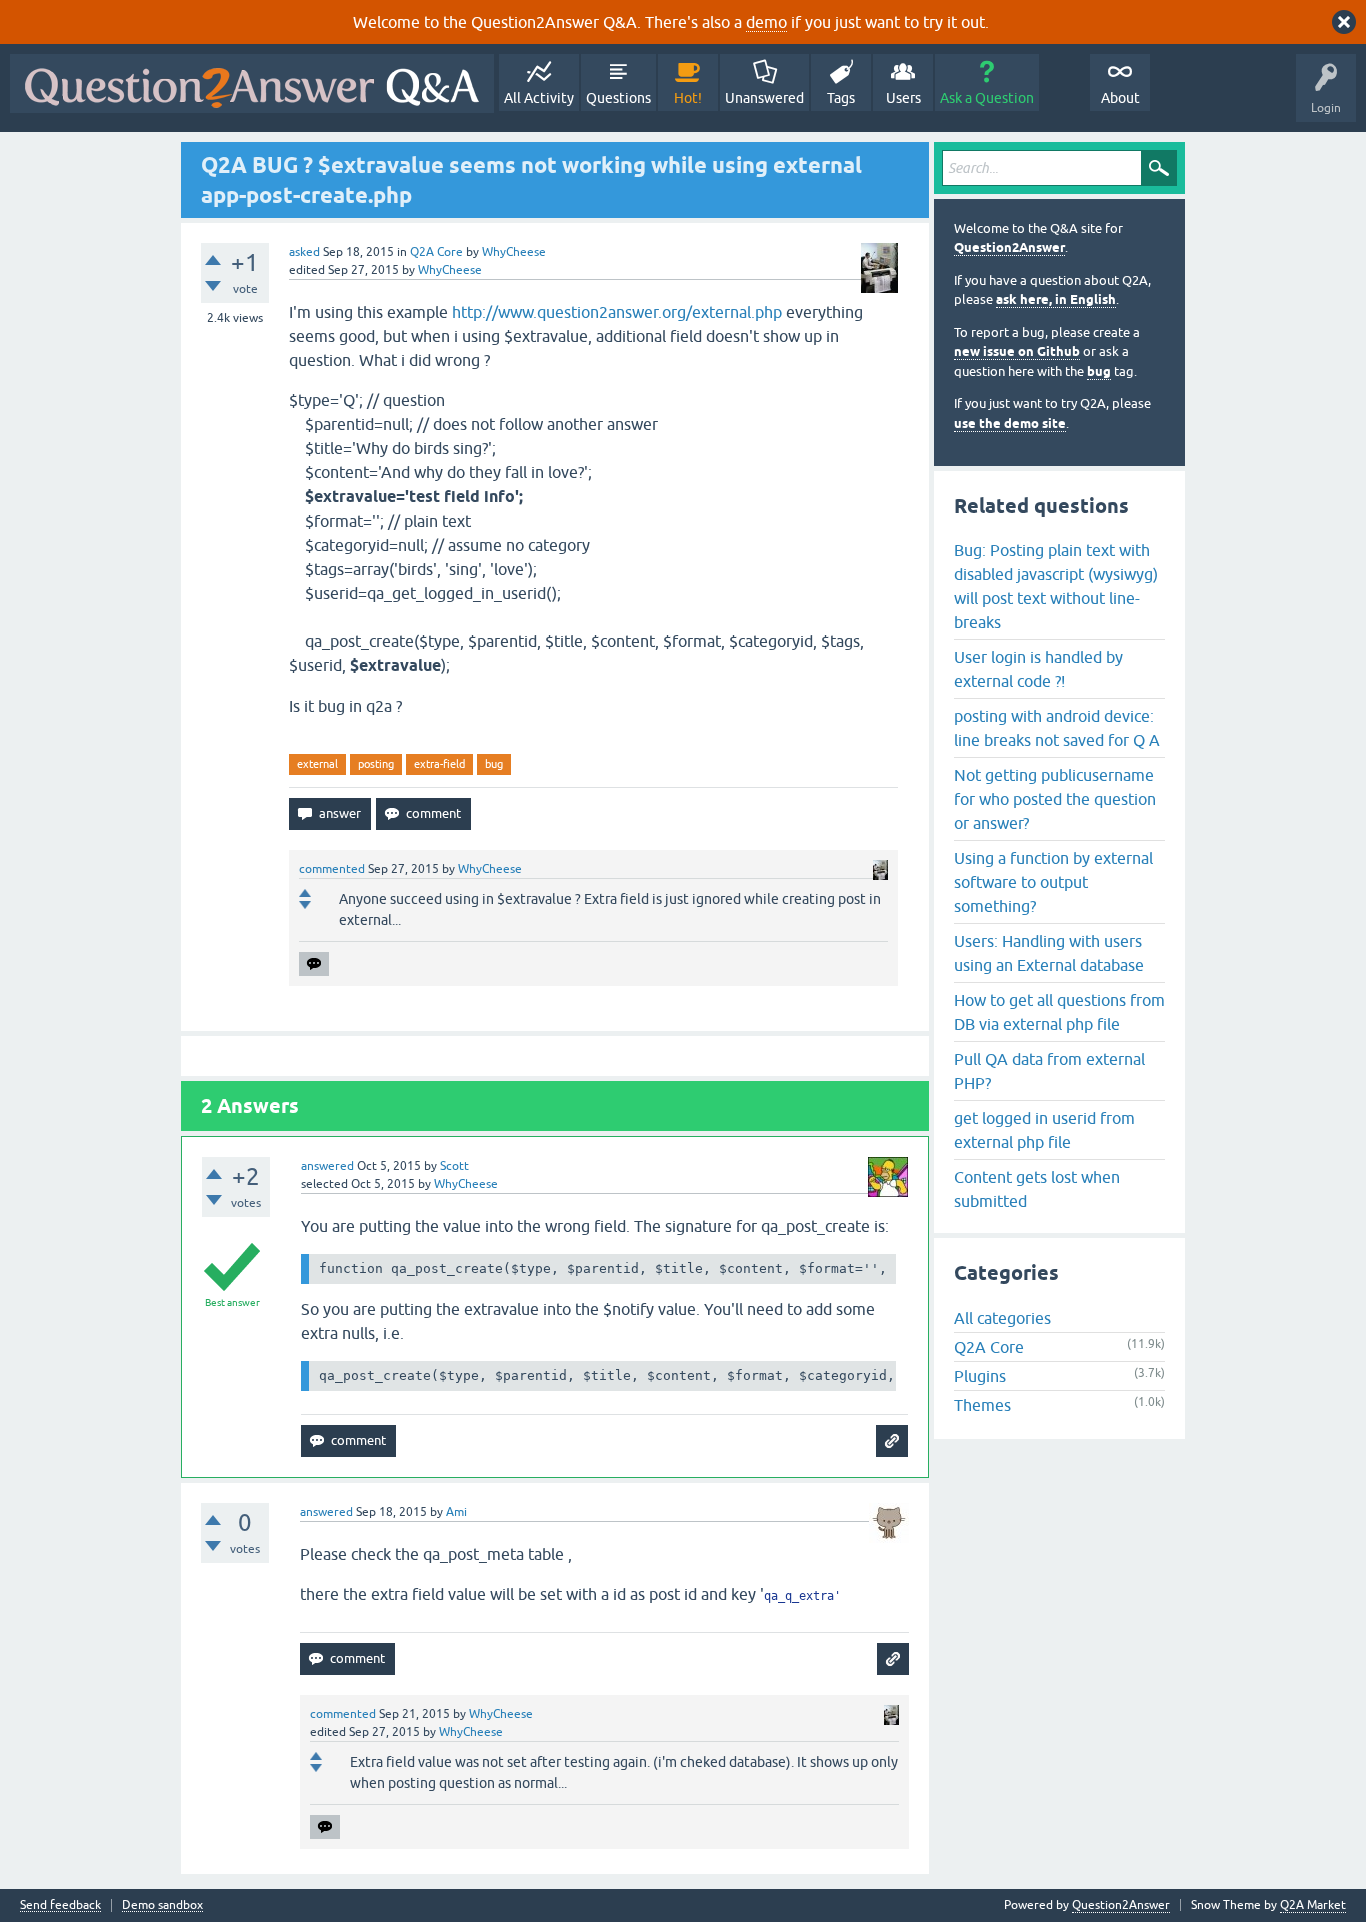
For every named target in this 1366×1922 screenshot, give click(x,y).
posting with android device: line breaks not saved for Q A (1057, 728)
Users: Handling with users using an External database (1049, 953)
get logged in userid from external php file (1044, 1130)
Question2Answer (1009, 247)
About (1120, 98)
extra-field (439, 764)
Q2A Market (1313, 1905)
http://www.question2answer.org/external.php (617, 312)
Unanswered (764, 98)
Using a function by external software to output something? (1053, 882)
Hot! (688, 98)
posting (376, 764)
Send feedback (60, 1905)
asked (304, 252)
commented (332, 869)
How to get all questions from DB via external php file (1059, 1012)
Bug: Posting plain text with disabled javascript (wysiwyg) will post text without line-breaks (1056, 586)
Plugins (980, 1376)
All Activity (539, 98)
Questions (618, 98)
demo (766, 22)
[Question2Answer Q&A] (252, 83)
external (317, 764)
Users (903, 98)
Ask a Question (987, 98)
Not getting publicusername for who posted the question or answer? (1055, 799)
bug (494, 764)
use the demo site (1010, 423)
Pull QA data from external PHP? (1049, 1071)
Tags (841, 98)
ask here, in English (1056, 299)
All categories (1002, 1318)
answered (327, 1166)
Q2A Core (436, 252)
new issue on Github (1017, 351)
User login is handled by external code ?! (1038, 669)
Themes (982, 1405)
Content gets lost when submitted (1037, 1189)
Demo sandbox (162, 1905)
